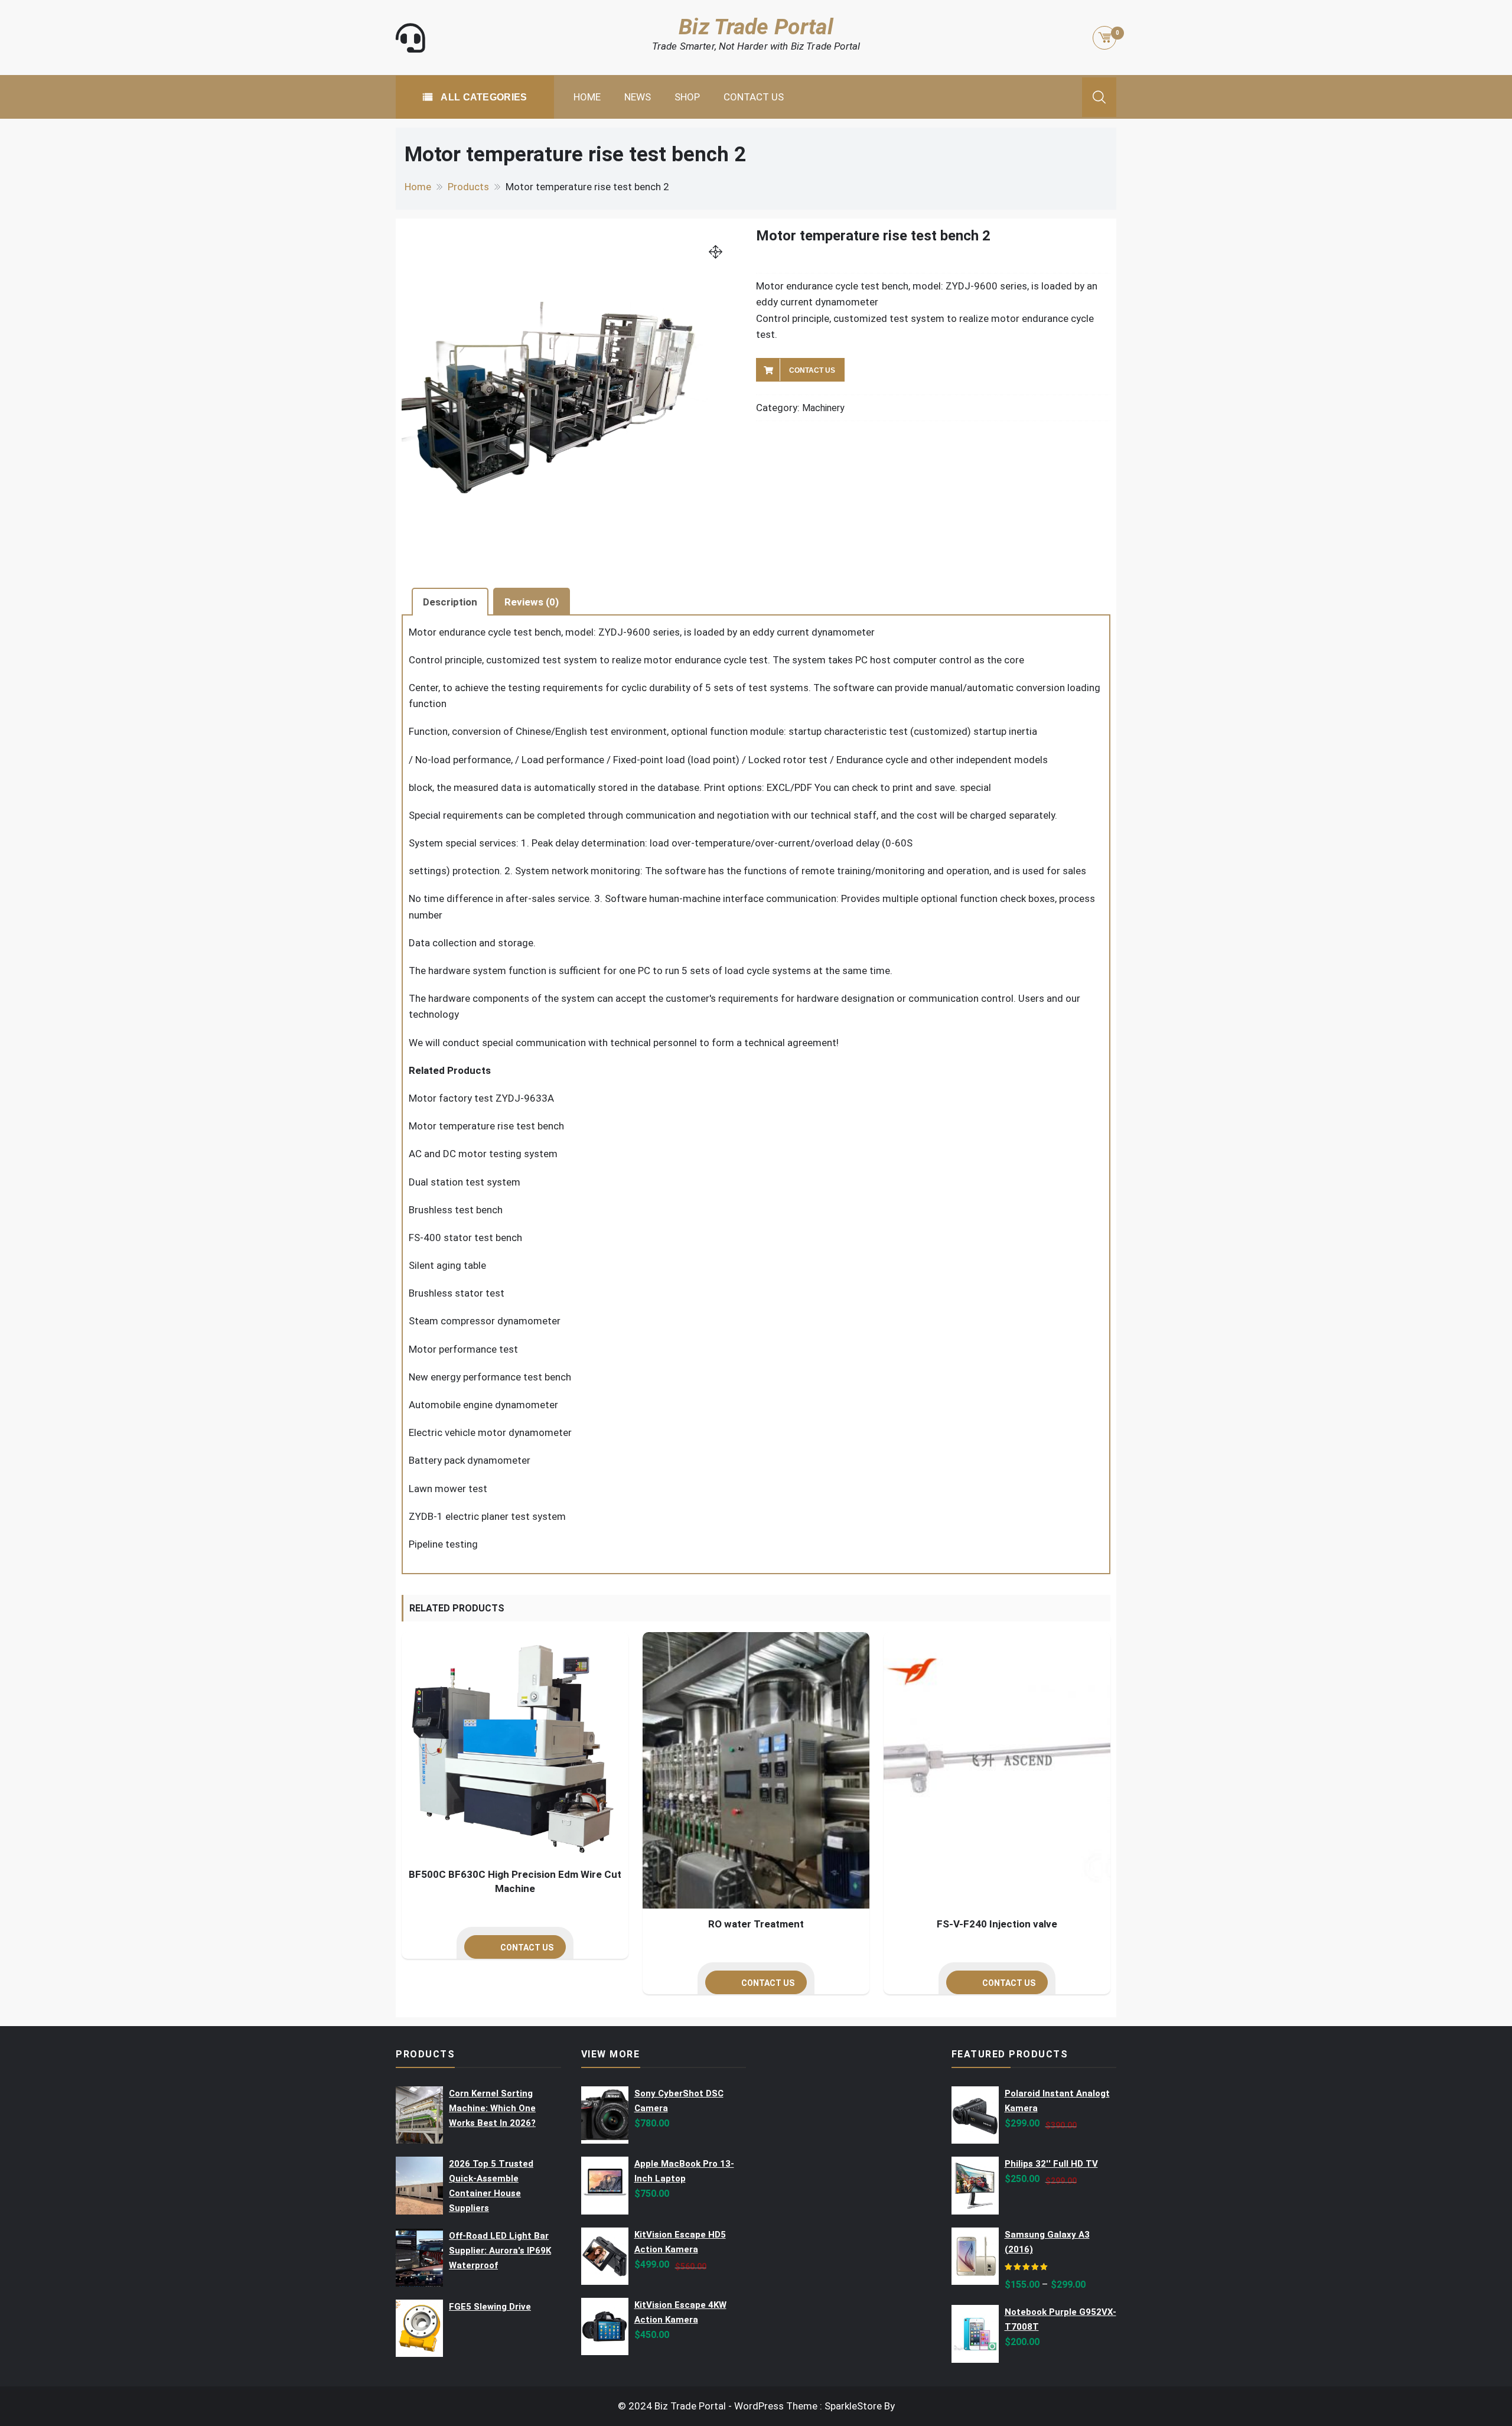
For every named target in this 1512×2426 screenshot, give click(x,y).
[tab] (450, 601)
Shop (687, 97)
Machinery (823, 408)
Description (450, 602)
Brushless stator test (457, 1293)
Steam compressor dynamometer (485, 1321)
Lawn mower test (448, 1489)
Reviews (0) (532, 602)
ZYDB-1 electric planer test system (487, 1516)
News (638, 97)
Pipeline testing (443, 1544)
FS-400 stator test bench (465, 1238)
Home (587, 97)
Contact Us (754, 97)
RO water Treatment (756, 1924)
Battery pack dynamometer (470, 1460)
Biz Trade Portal (756, 27)
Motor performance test (463, 1349)
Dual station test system (465, 1182)
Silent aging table (447, 1265)
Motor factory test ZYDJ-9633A (481, 1098)
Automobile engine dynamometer (483, 1405)
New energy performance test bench (490, 1377)
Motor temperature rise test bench (486, 1126)
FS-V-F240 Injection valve (997, 1924)
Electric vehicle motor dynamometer (490, 1432)
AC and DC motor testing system (483, 1154)
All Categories (483, 97)
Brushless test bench (456, 1210)
